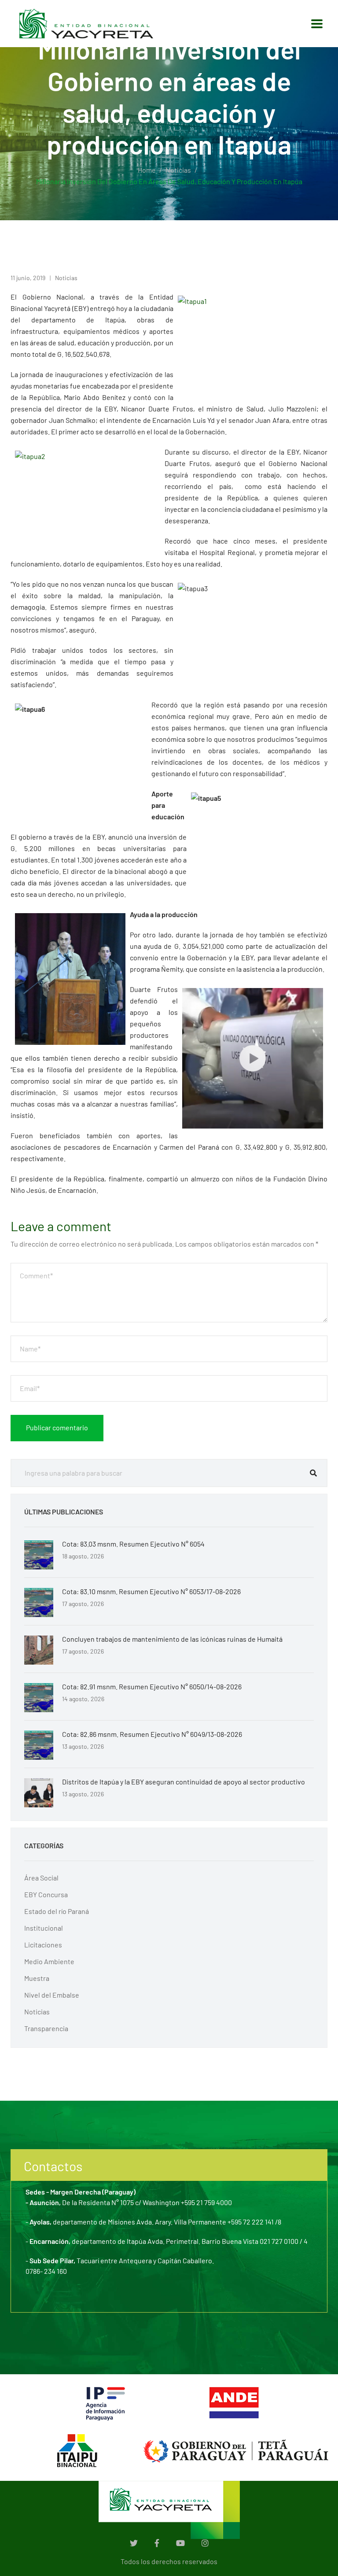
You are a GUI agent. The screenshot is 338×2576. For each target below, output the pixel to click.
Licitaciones (43, 1945)
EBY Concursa (46, 1894)
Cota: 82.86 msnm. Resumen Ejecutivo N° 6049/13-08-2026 (152, 1734)
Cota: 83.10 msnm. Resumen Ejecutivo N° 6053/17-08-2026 (151, 1591)
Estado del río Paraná (57, 1911)
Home (147, 170)
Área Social (41, 1878)
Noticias (178, 170)
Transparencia (46, 2028)
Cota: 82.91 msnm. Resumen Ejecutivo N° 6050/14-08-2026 (152, 1686)
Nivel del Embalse (52, 1995)
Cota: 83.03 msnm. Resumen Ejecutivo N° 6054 (133, 1544)
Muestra (37, 1978)
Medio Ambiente (49, 1961)
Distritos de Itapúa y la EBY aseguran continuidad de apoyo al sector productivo (184, 1782)
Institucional (44, 1928)
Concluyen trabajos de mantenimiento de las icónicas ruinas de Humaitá (172, 1639)
